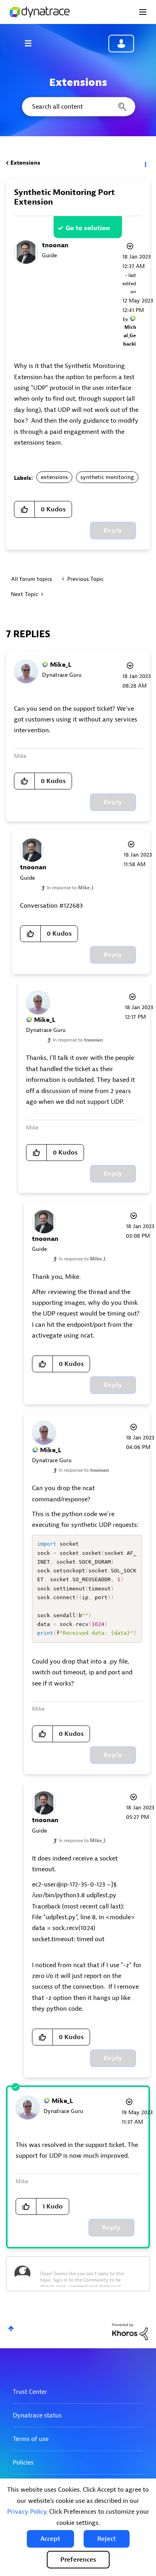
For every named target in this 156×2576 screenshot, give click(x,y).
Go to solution (88, 228)
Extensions (25, 163)
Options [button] (145, 163)
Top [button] (11, 2329)
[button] (50, 2539)
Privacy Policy (27, 2512)
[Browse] (32, 43)
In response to (70, 888)
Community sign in (121, 44)
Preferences (78, 2560)
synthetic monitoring (107, 477)
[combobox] (78, 107)
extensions (54, 477)
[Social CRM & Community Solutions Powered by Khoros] (130, 2331)
